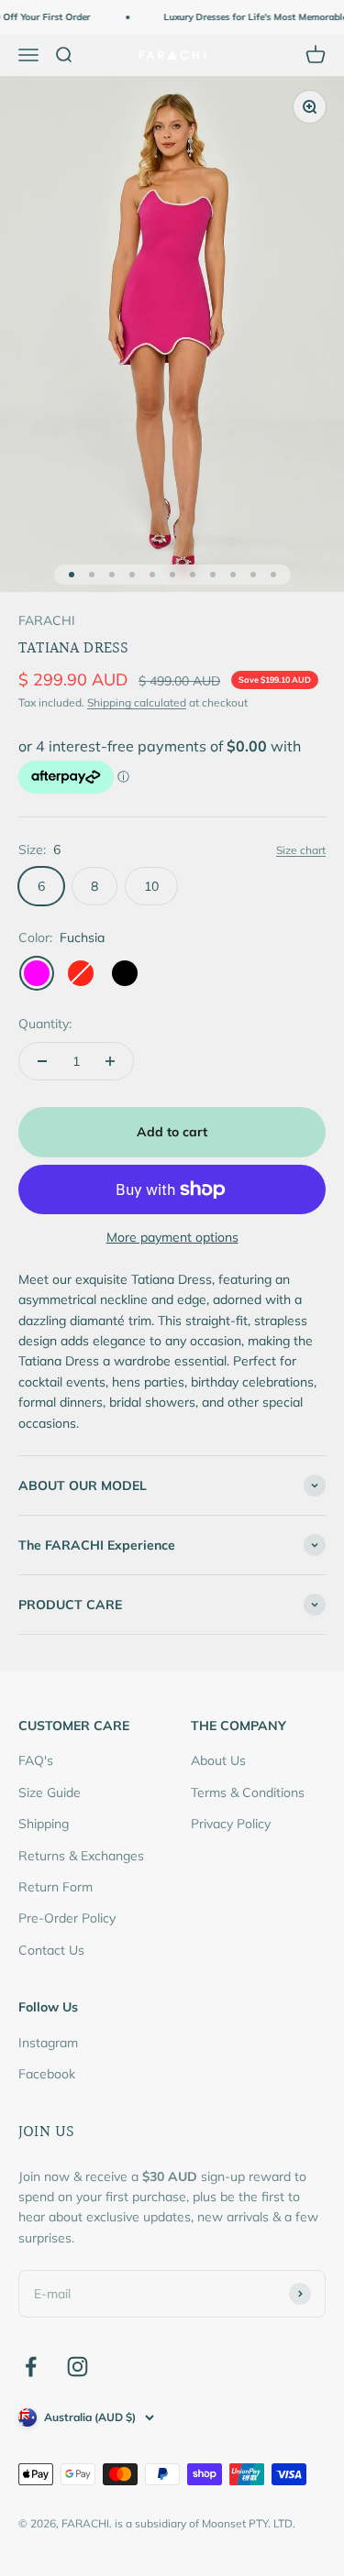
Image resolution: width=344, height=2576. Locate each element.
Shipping (44, 1824)
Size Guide (50, 1792)
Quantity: (45, 1024)
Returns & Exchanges (81, 1856)
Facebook (47, 2074)
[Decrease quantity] (42, 1061)
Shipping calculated (137, 702)
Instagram (48, 2043)
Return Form (55, 1887)
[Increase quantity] (110, 1061)
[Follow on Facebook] (31, 2367)
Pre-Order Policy (67, 1918)
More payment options (172, 1237)
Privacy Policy (231, 1824)
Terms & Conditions (248, 1792)
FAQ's (36, 1760)
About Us (218, 1760)
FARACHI (47, 620)
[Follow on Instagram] (78, 2367)
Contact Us (51, 1950)
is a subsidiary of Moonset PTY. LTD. (205, 2523)
